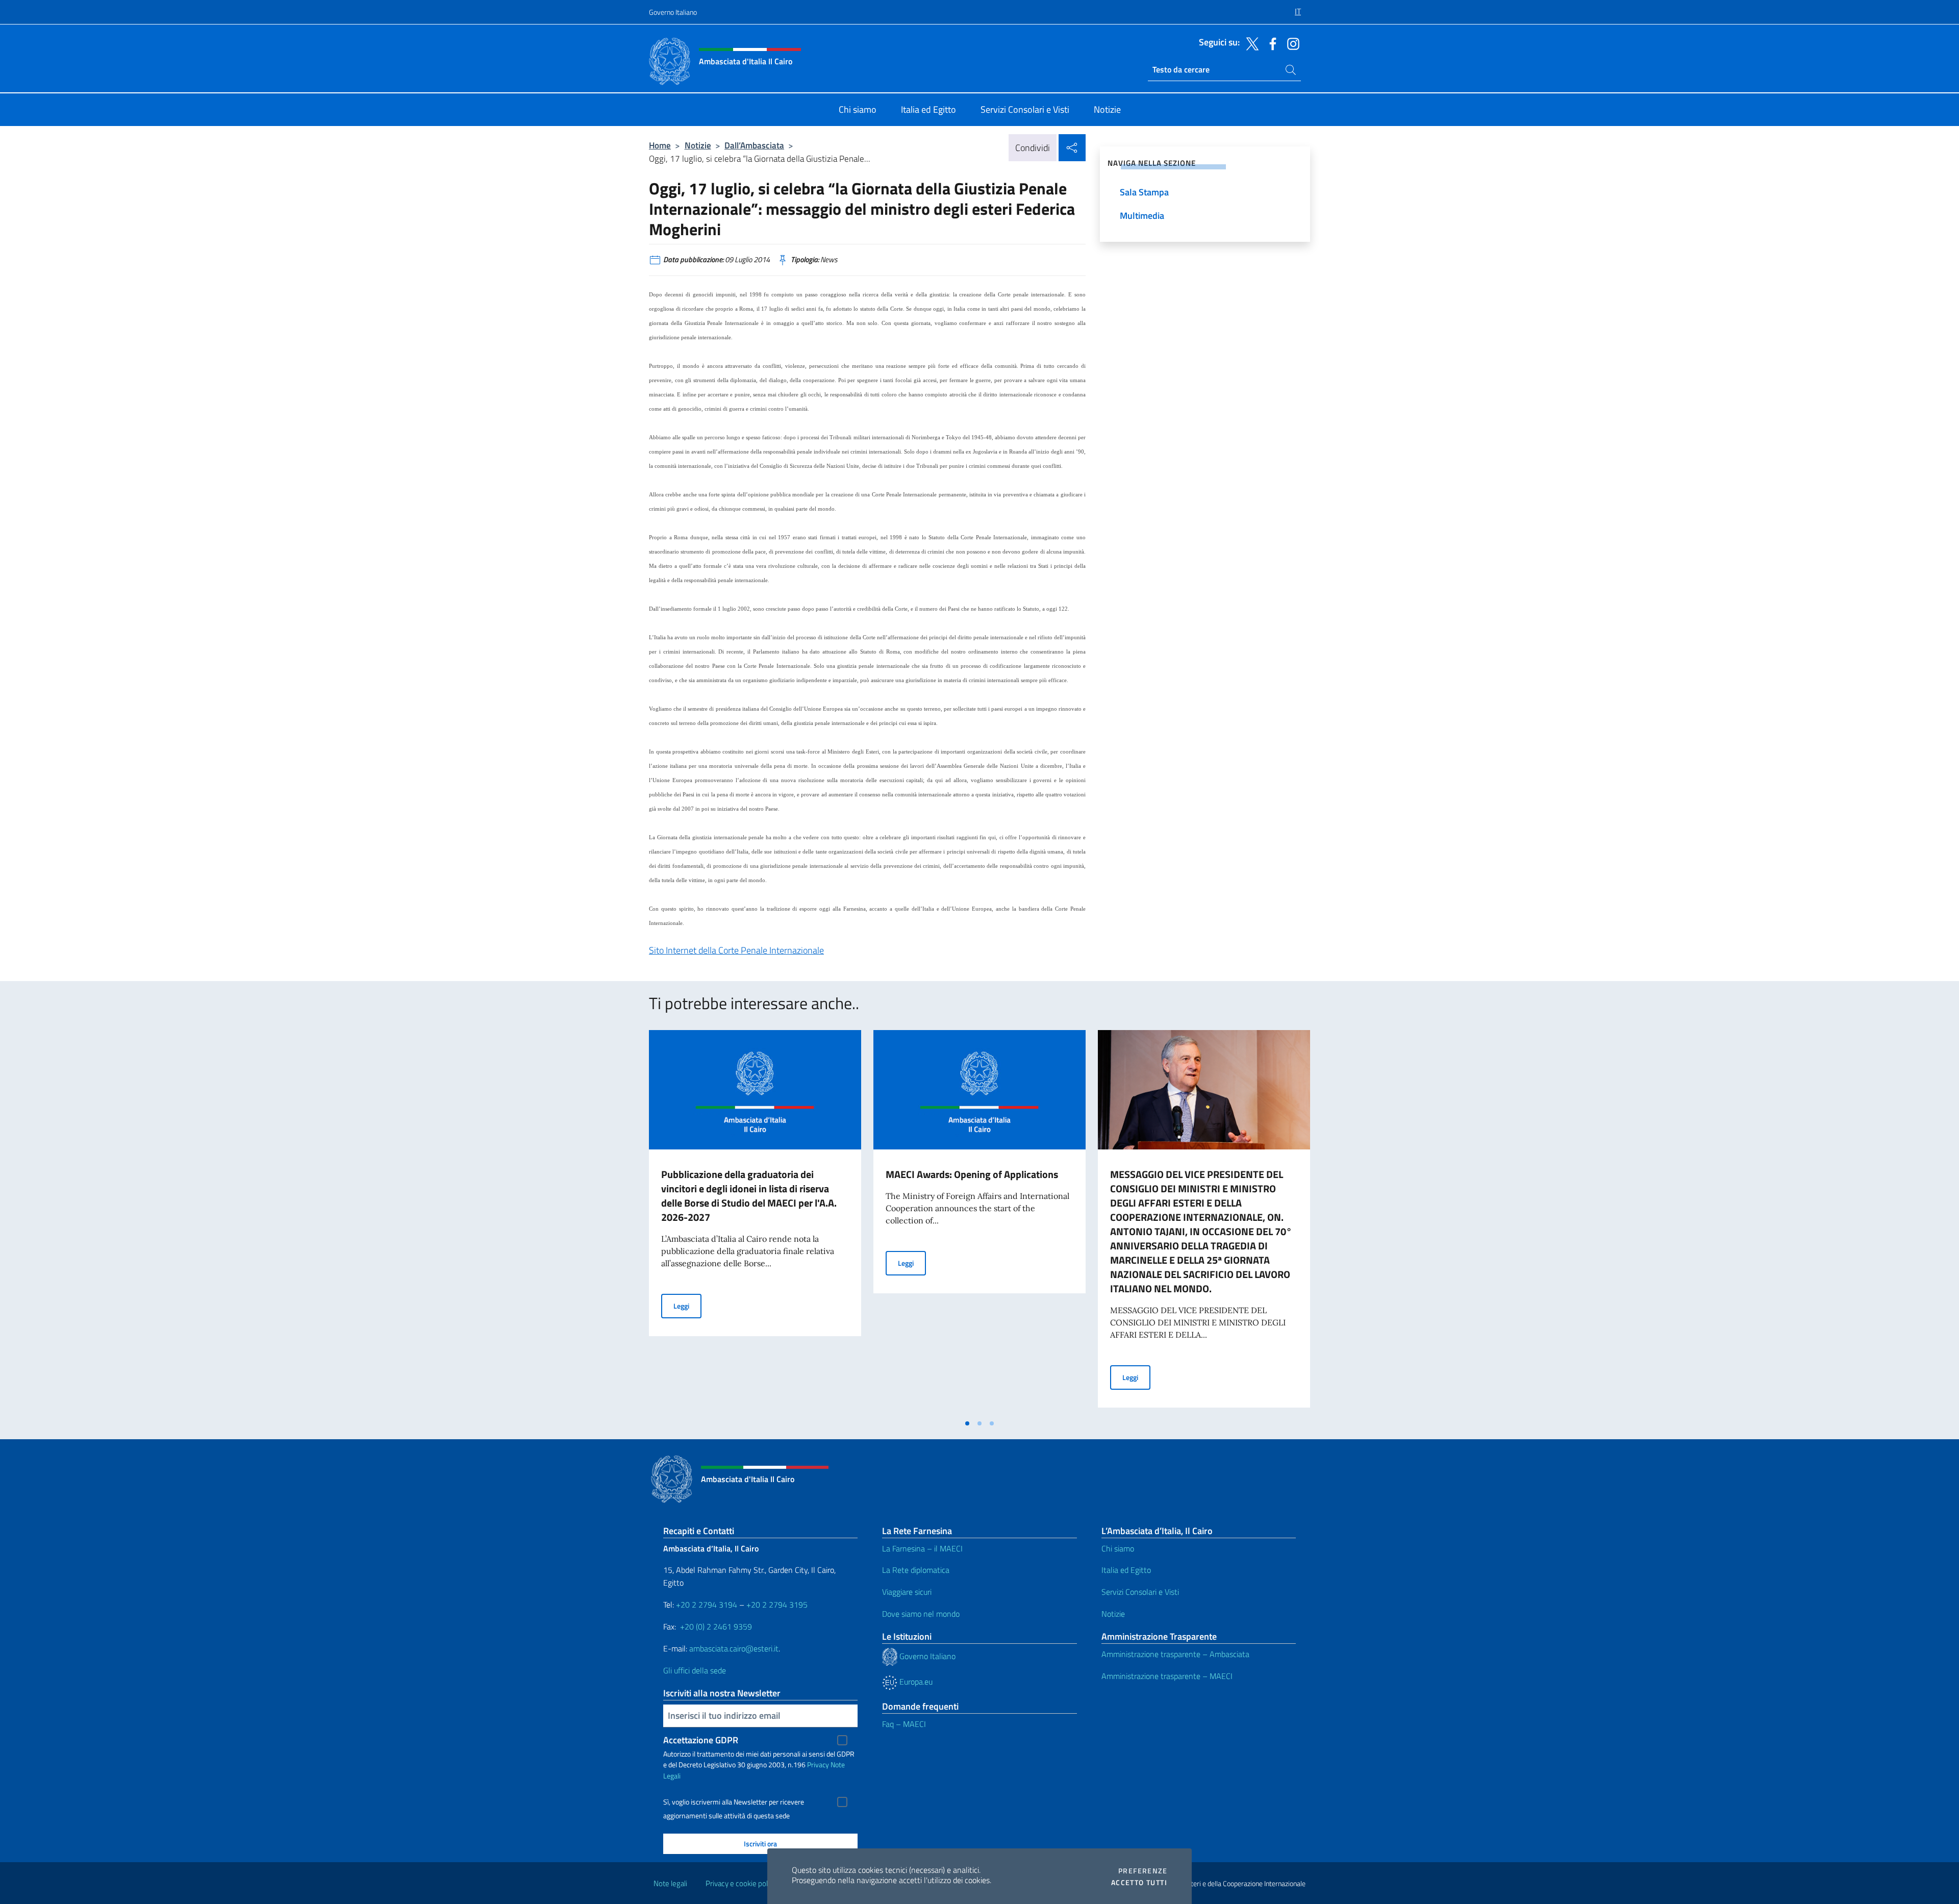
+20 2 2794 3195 (777, 1605)
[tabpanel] (755, 1222)
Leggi (687, 1306)
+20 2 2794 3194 (707, 1605)
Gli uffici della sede (695, 1670)
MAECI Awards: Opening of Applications (972, 1174)
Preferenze (1143, 1871)
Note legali (670, 1883)
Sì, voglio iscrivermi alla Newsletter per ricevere (734, 1802)
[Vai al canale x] (1250, 43)
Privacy (818, 1764)
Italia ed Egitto (1126, 1570)
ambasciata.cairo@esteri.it (734, 1648)
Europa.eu (915, 1682)
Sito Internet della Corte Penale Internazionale (736, 950)
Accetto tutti (1139, 1883)
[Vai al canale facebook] (1270, 43)
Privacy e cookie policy (741, 1883)
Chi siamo (1118, 1548)
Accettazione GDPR (701, 1740)
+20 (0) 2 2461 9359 (716, 1626)
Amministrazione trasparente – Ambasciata (1175, 1654)
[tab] (967, 1423)
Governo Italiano (673, 12)
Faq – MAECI (904, 1724)
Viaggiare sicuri (907, 1592)
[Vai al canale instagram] (1291, 43)
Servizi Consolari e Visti (1140, 1592)
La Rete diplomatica (916, 1570)
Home (660, 145)
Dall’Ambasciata (754, 145)
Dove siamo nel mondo (921, 1614)
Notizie (698, 145)
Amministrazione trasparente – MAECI (1167, 1676)
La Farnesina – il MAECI (922, 1548)
